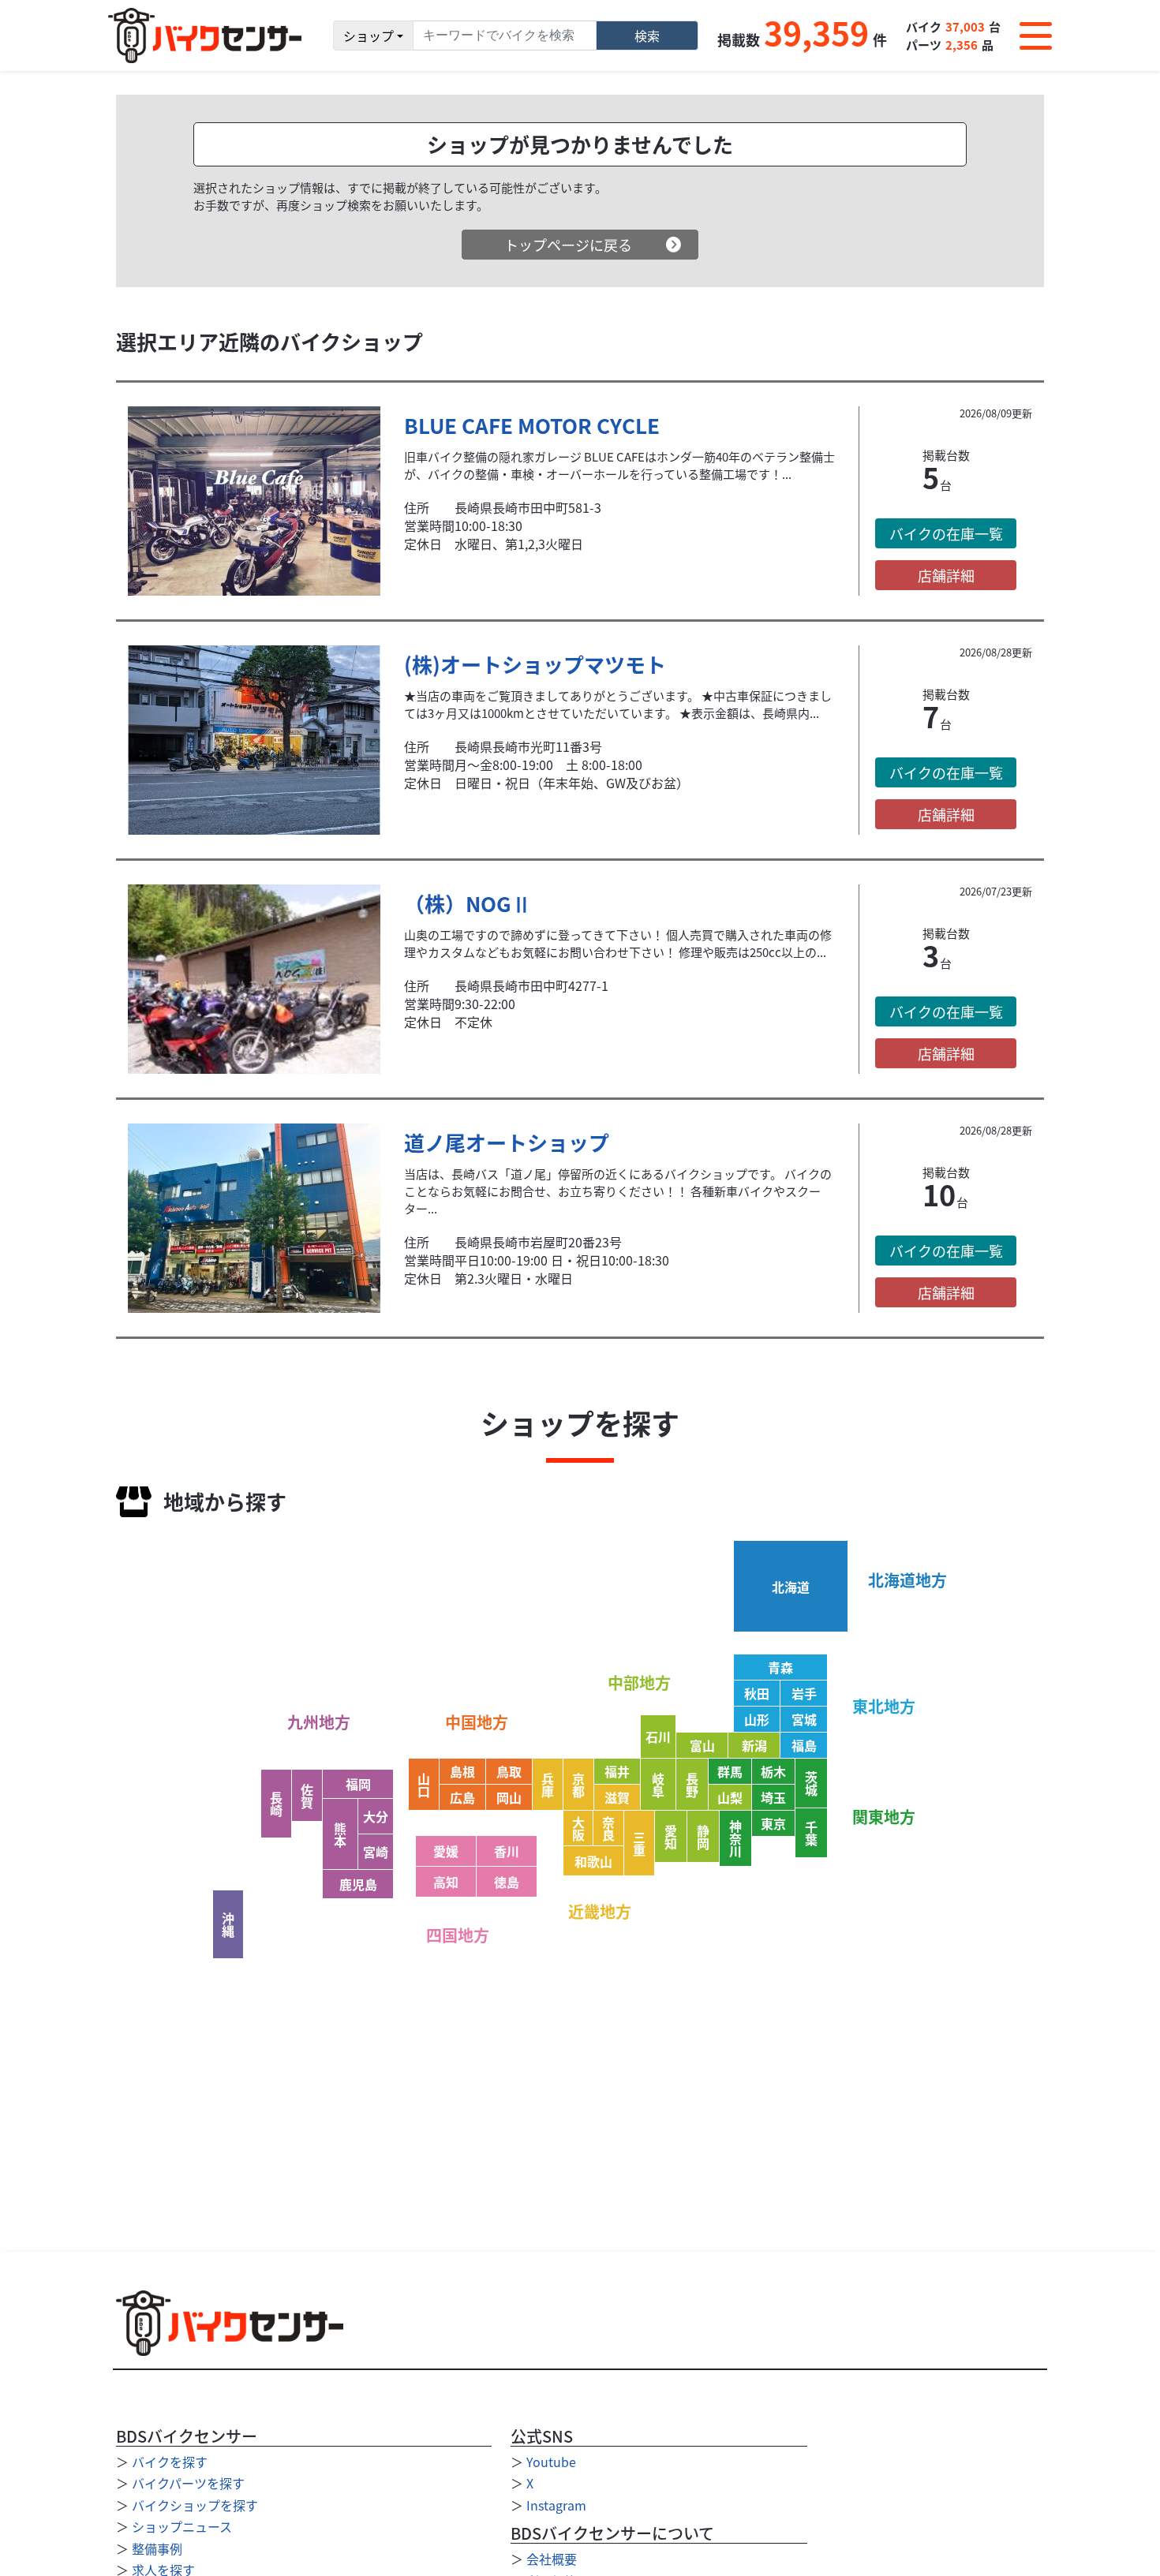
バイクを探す (170, 2462)
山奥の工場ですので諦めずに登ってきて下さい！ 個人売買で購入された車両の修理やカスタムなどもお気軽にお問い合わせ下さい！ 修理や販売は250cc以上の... (618, 943)
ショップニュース (182, 2526)
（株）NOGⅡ (468, 903)
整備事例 (157, 2548)
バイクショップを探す (195, 2505)
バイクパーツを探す (188, 2483)
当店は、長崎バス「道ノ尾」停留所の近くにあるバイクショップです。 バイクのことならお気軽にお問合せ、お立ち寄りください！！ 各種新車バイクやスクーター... (618, 1191)
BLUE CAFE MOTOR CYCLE (532, 425)
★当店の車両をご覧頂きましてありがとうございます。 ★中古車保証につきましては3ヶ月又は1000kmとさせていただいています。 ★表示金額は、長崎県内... (618, 704)
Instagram (556, 2505)
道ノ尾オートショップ (507, 1142)
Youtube (551, 2462)
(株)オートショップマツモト (535, 664)
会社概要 (552, 2559)
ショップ (369, 36)
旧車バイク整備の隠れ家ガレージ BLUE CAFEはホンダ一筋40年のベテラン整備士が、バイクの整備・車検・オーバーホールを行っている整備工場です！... (619, 465)
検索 (647, 36)
